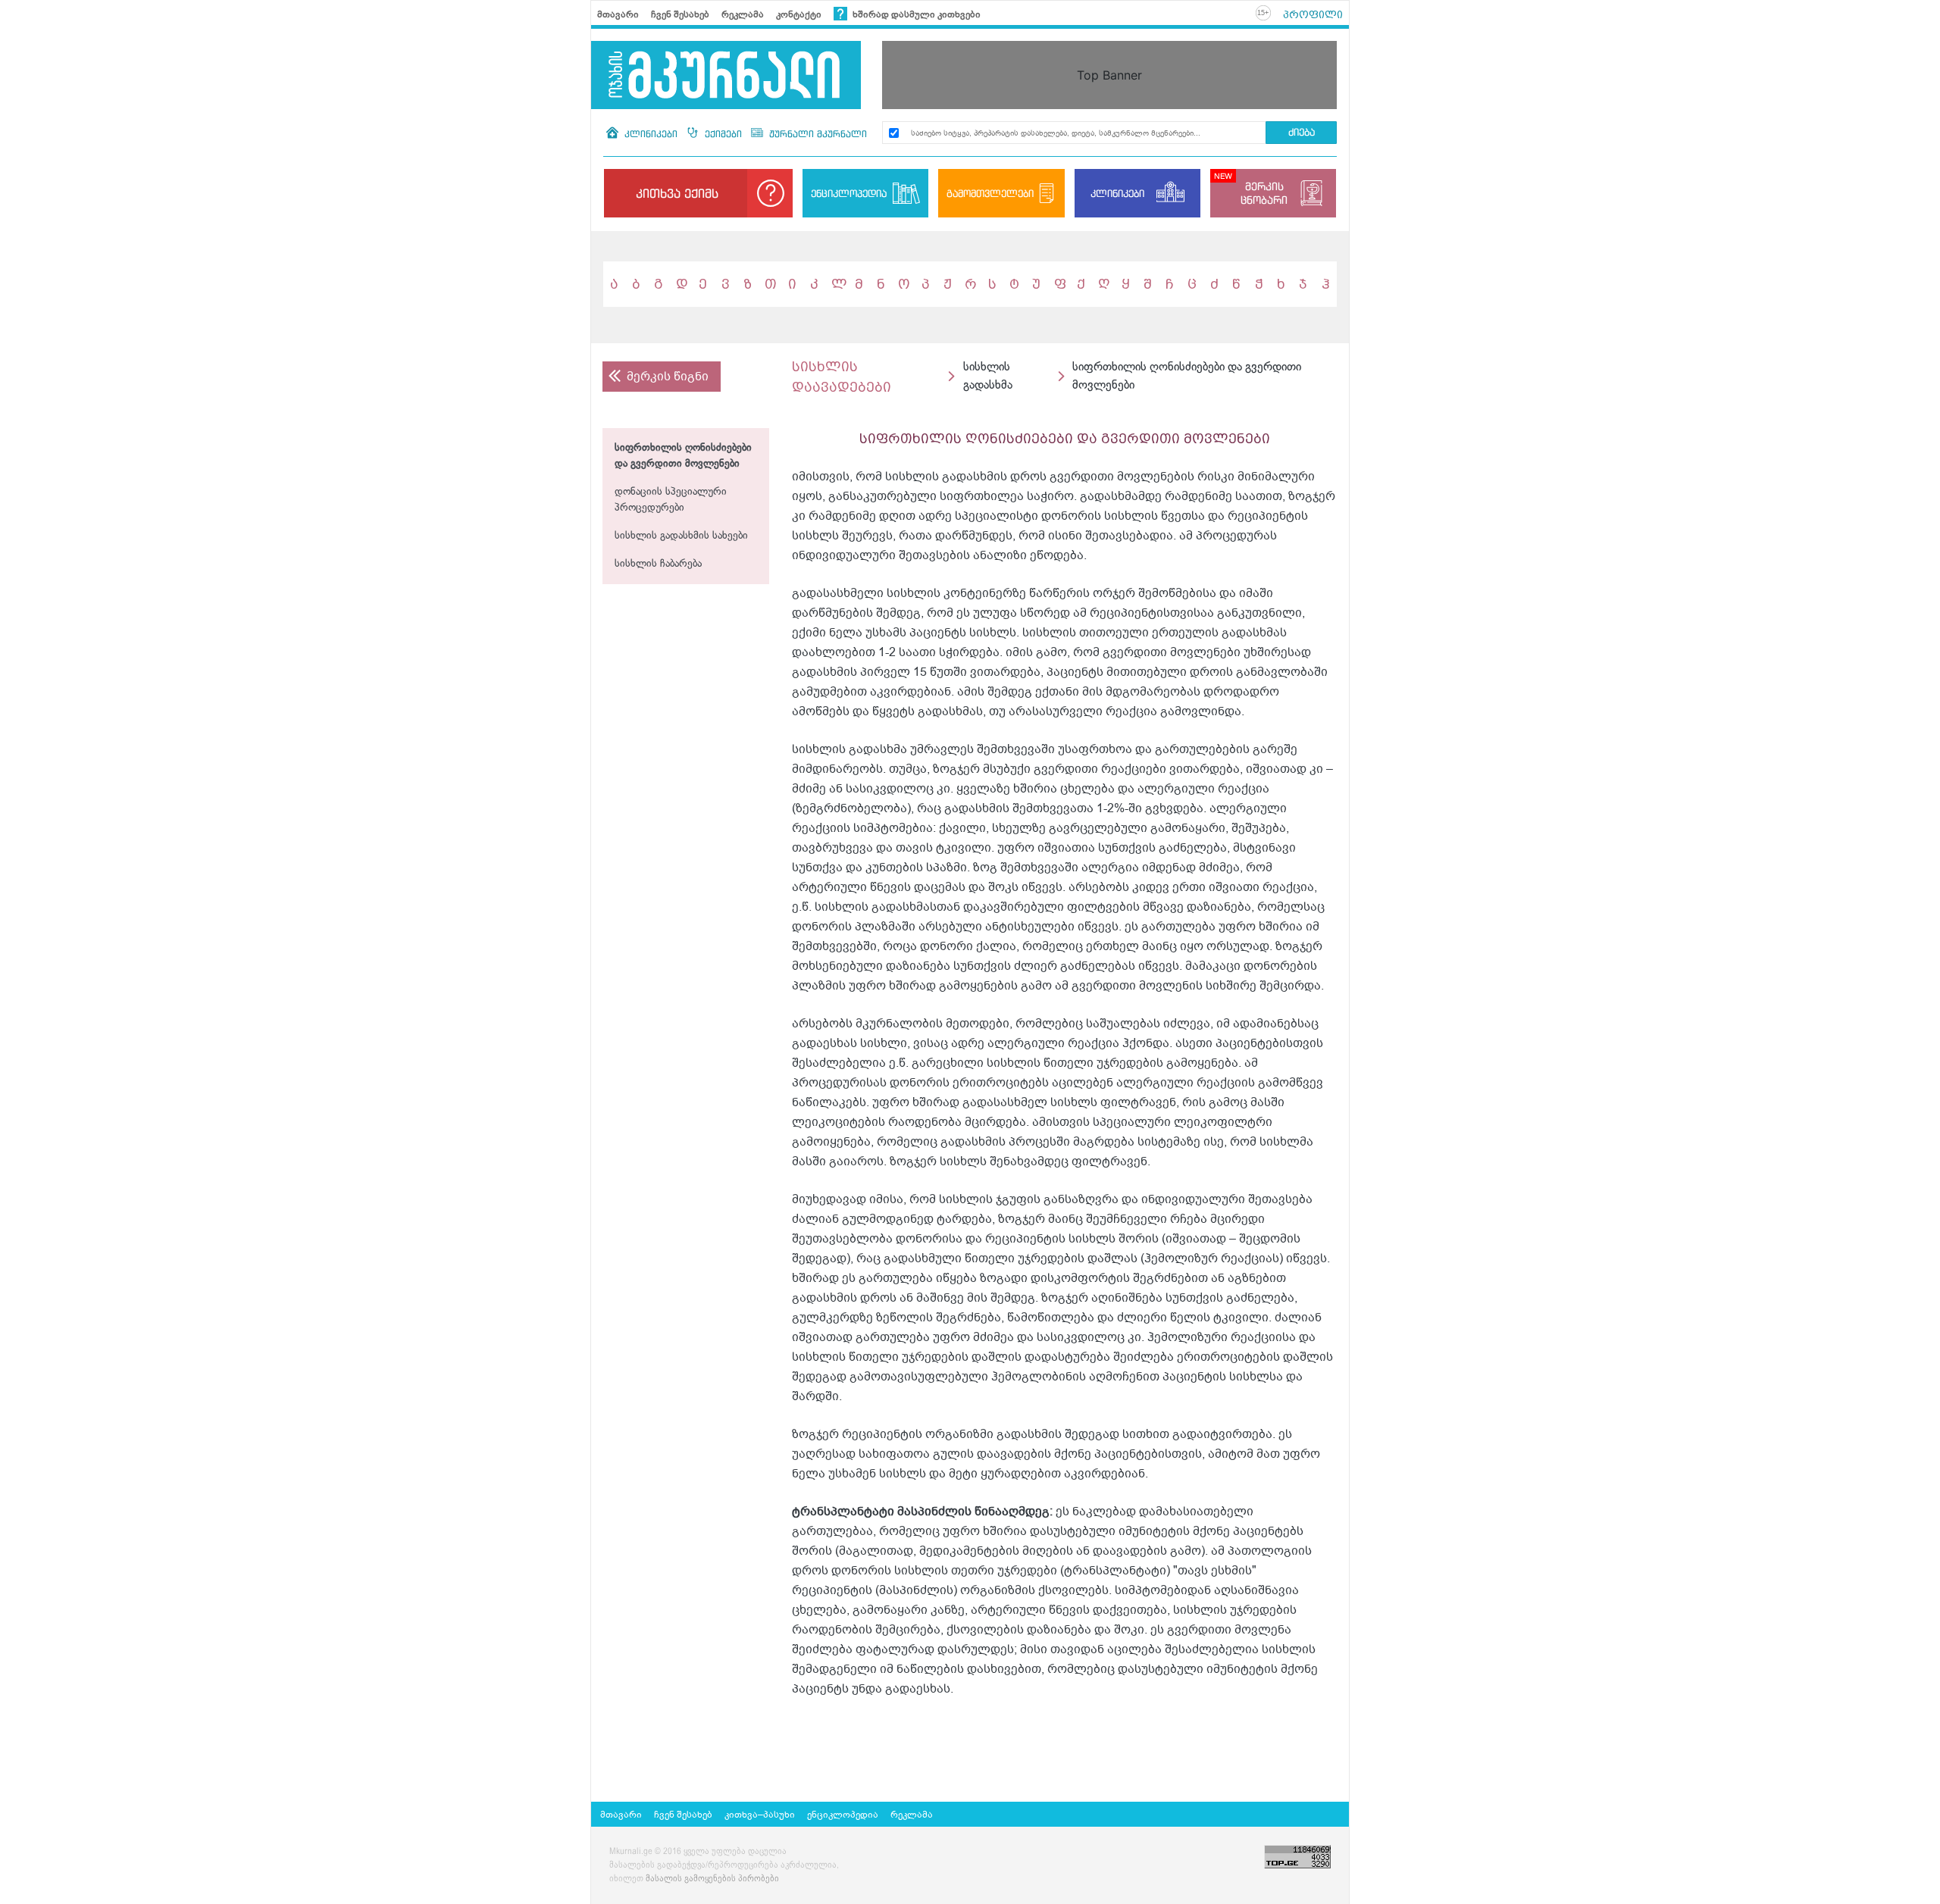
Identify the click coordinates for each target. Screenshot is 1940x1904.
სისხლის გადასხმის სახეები (681, 536)
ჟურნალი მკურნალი (817, 134)
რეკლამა (743, 14)
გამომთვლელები (990, 193)
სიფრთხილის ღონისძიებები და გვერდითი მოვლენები (683, 456)
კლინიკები (651, 134)
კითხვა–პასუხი (760, 1815)
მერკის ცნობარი (1264, 193)
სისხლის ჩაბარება (658, 564)
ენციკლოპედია (849, 193)
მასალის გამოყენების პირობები (712, 1879)
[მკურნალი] (726, 75)
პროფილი (1313, 14)
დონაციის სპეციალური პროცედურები (671, 500)
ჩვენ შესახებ (680, 14)
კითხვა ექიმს (677, 193)
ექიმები (723, 134)
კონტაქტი (799, 14)
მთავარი (618, 14)
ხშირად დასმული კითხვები (915, 14)
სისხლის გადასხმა (988, 376)
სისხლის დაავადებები (842, 377)
